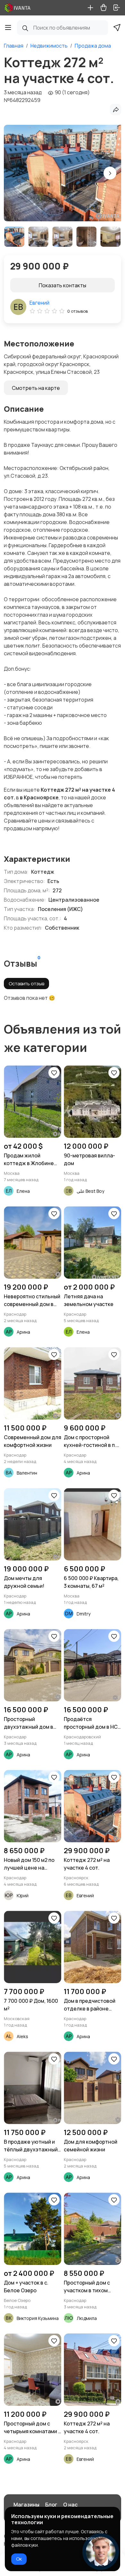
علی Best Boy (90, 1191)
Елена (23, 1191)
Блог (51, 2505)
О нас (70, 2505)
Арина (23, 1332)
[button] (110, 173)
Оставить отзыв (26, 984)
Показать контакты (63, 285)
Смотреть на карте (36, 388)
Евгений (39, 303)
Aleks (22, 2036)
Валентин (27, 1473)
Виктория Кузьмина (38, 2318)
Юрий (23, 1895)
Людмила (87, 2318)
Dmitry (83, 1614)
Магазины (26, 2505)
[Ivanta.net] (18, 8)
